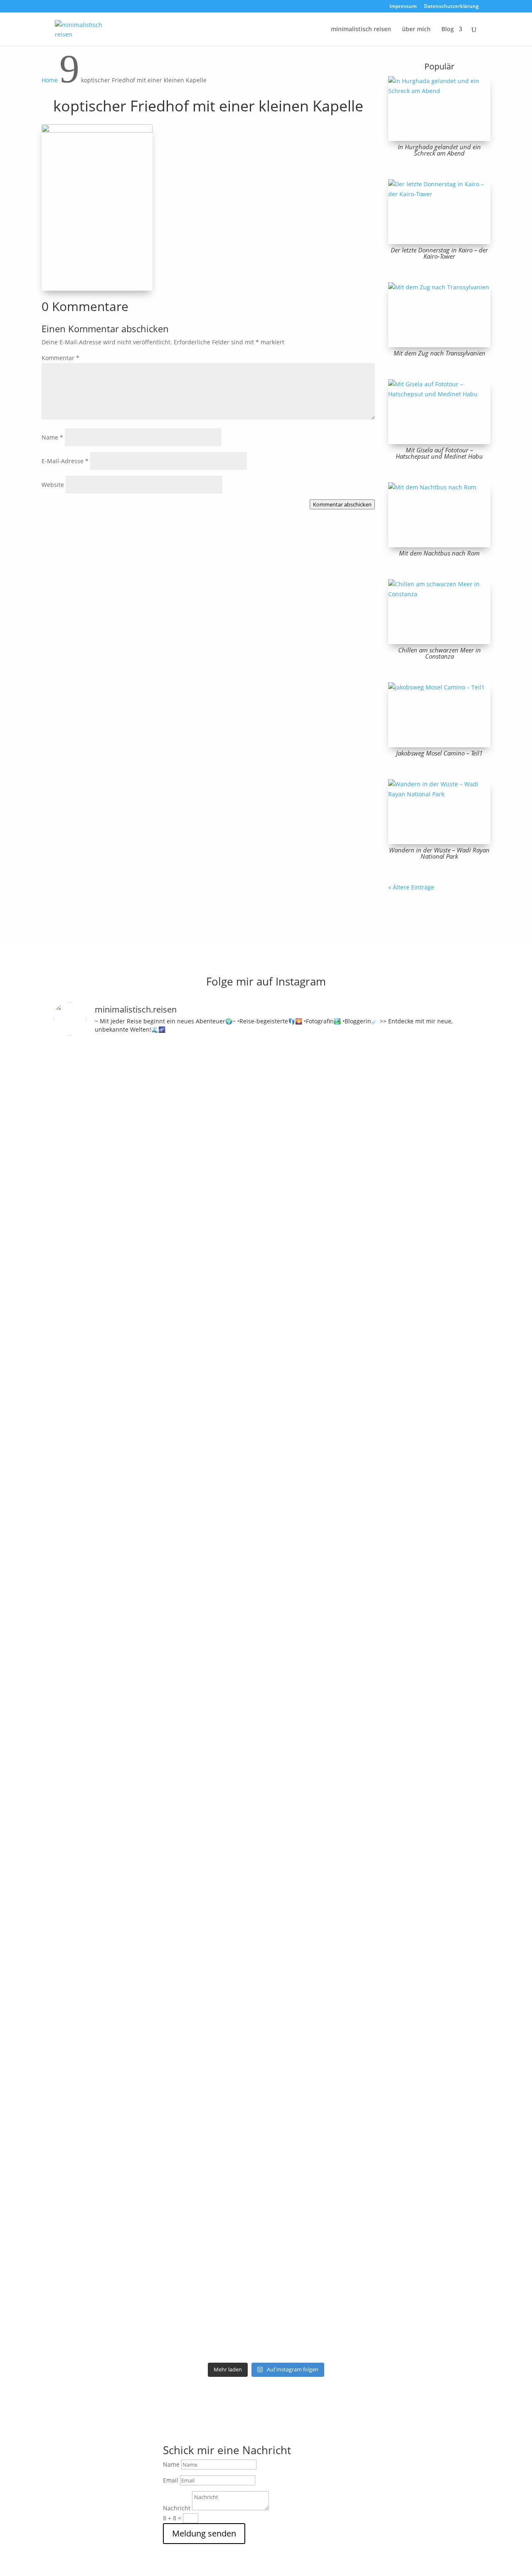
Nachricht (177, 2508)
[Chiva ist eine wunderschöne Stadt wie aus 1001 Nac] (346, 1134)
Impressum (403, 7)
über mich (416, 30)
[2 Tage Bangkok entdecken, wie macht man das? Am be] (293, 1930)
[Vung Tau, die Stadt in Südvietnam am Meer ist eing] (132, 1910)
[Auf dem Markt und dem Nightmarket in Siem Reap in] (78, 1876)
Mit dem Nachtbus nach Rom (439, 553)
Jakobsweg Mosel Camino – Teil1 (439, 753)
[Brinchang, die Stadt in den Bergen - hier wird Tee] (78, 1100)
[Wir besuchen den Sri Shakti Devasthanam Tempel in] (132, 1377)
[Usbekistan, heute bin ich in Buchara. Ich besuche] (400, 1214)
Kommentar (60, 358)
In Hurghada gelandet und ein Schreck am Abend (439, 150)
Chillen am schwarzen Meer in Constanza (440, 653)
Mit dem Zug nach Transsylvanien (440, 353)
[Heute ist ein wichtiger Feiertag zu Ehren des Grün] (186, 1125)
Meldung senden (204, 2533)
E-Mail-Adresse (65, 461)
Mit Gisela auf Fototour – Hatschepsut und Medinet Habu (439, 453)
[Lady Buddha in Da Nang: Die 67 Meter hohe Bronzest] (454, 1930)
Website (53, 485)
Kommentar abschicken (342, 504)
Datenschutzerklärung (451, 7)
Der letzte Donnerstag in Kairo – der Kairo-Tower (439, 253)
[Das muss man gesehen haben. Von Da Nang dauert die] (346, 1920)
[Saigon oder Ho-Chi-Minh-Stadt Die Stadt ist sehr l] (239, 1801)
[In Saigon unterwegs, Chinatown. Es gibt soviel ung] (186, 1821)
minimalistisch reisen (361, 30)
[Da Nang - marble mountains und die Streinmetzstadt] (400, 2034)
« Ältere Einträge (411, 887)
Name (52, 437)
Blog (448, 30)
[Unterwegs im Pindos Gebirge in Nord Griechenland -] (239, 1134)
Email (171, 2480)
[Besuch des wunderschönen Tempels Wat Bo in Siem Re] (454, 1238)
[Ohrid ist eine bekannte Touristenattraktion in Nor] (293, 1164)
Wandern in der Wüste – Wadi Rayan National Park (439, 853)
